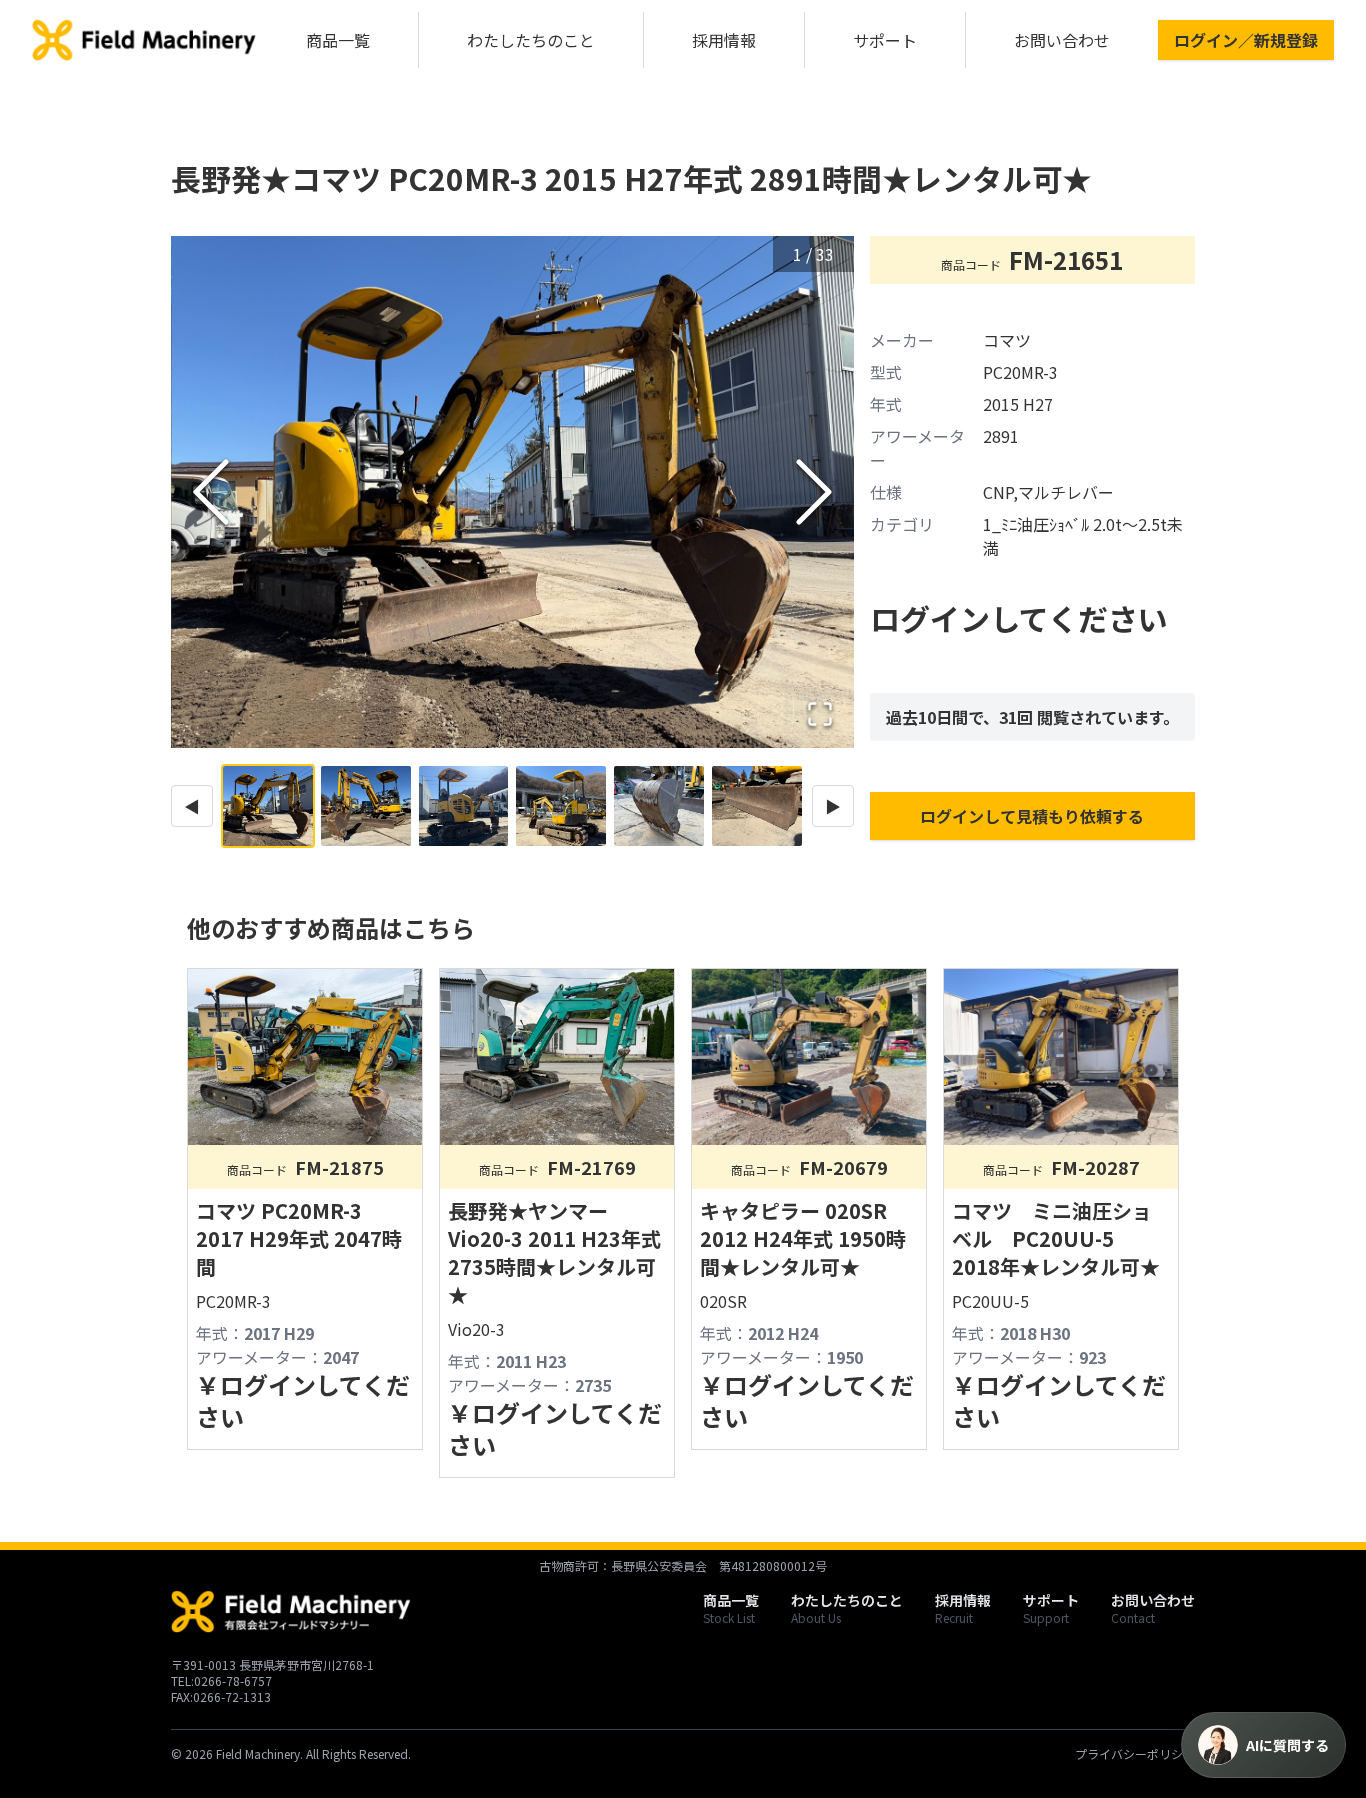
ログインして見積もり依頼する (1032, 816)
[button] (512, 492)
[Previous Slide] (211, 492)
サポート (885, 40)
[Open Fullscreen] (820, 714)
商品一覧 (338, 40)
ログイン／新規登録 (1246, 40)
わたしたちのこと (531, 40)
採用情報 (724, 40)
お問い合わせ (1062, 40)
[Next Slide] (814, 492)
